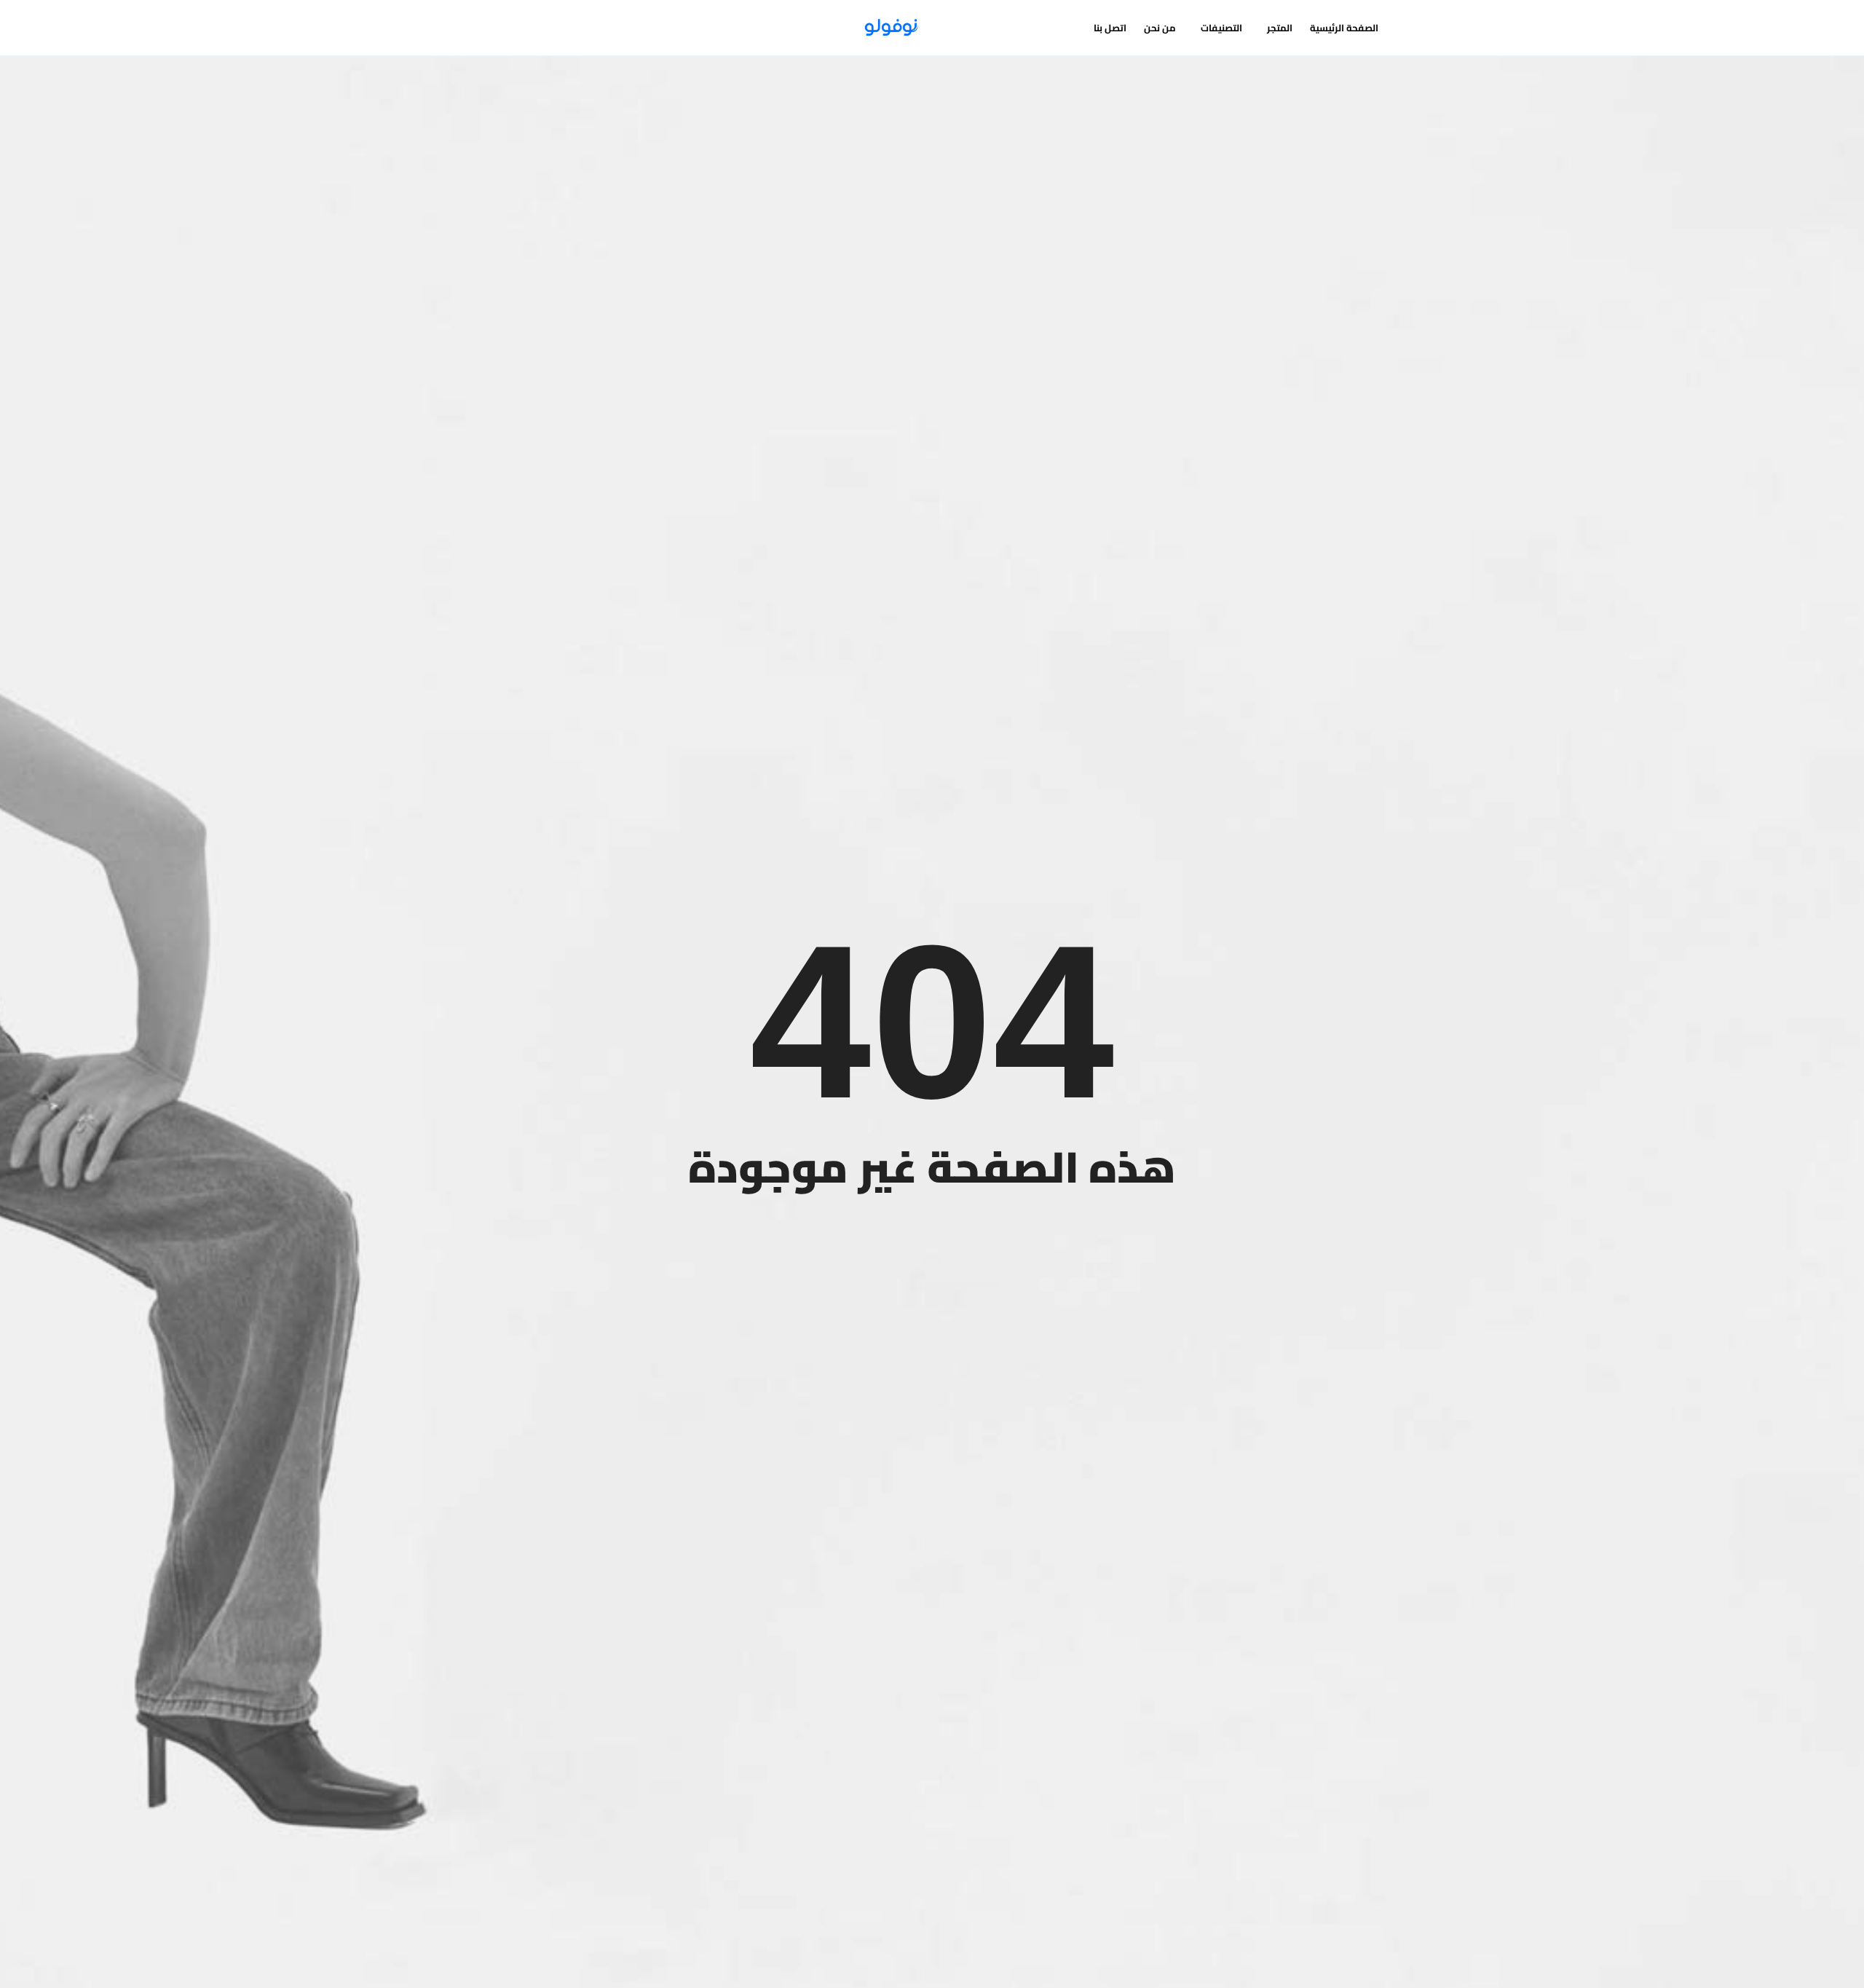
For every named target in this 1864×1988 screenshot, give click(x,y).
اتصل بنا (1110, 28)
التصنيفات (1221, 28)
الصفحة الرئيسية (1344, 28)
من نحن (1160, 28)
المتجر (1280, 28)
